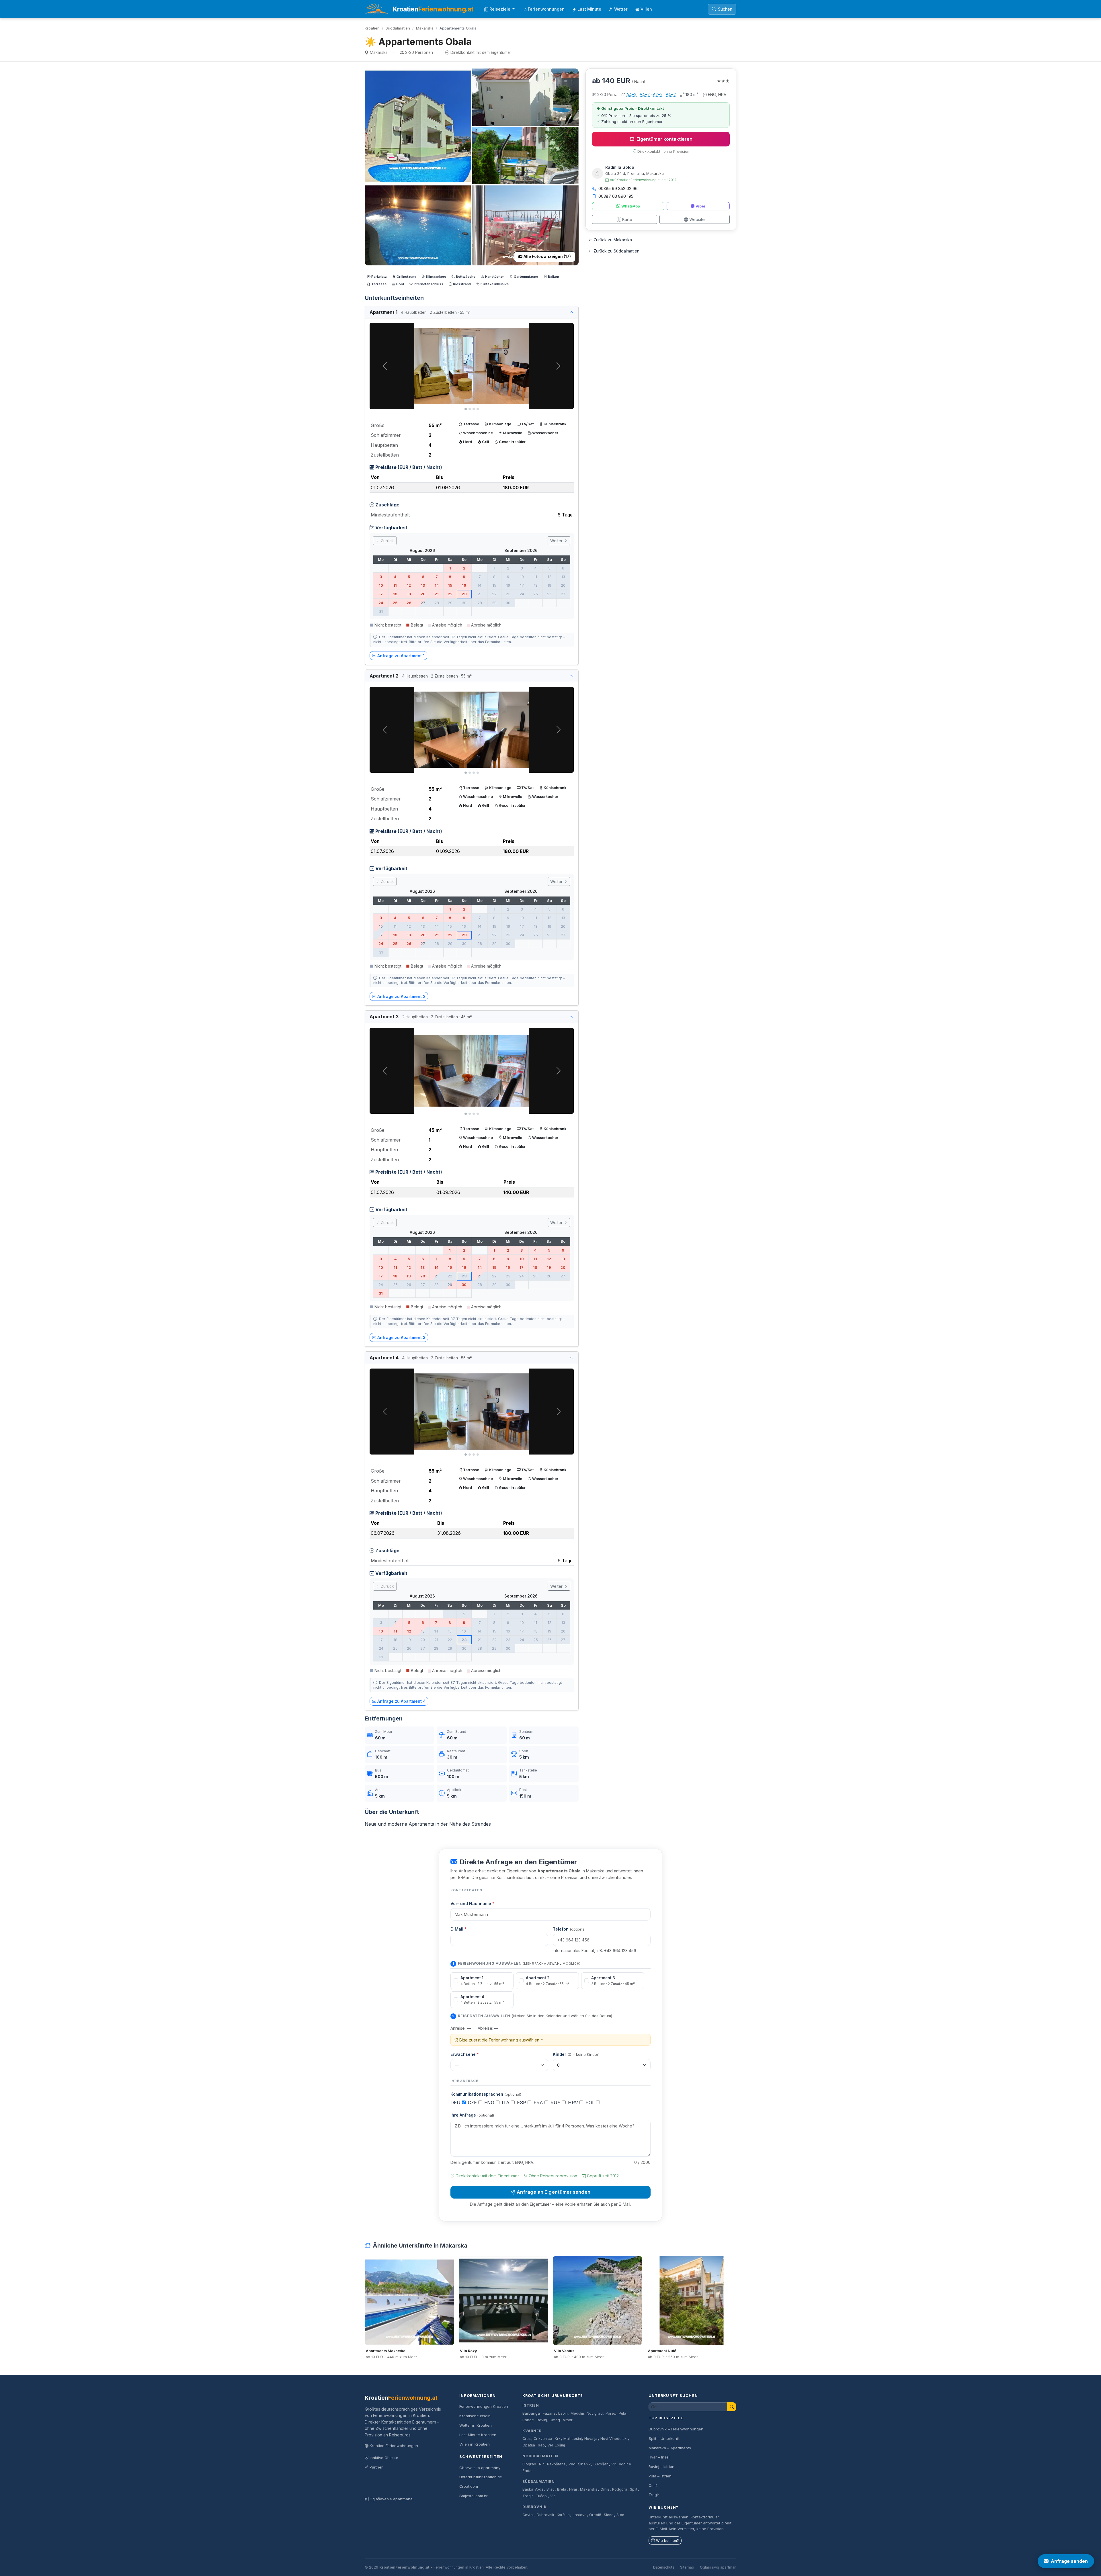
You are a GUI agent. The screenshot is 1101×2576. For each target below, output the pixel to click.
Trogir (528, 2496)
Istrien (531, 2405)
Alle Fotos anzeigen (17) (547, 257)
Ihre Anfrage (472, 2115)
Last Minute (589, 9)
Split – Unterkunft (664, 2438)
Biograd (529, 2464)
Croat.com (469, 2486)
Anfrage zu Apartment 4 (402, 1701)
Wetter (621, 9)
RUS (556, 2103)
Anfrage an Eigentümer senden (554, 2192)
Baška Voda (533, 2489)
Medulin (577, 2413)
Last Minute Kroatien (478, 2435)
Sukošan (601, 2464)
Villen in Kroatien (475, 2444)
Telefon (570, 1929)
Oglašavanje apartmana (391, 2499)
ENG (490, 2103)
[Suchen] (732, 2407)
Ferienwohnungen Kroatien (484, 2406)
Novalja (591, 2439)
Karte (627, 219)
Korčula (563, 2515)
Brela (562, 2489)
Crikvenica (543, 2439)
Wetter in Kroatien (476, 2425)
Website (697, 219)
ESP (522, 2103)
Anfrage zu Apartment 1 (401, 656)
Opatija (529, 2445)
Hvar (573, 2489)
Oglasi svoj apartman (718, 2567)
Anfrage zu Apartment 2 (401, 996)
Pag (572, 2464)
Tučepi (542, 2496)
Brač (550, 2489)
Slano (609, 2515)
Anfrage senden (1069, 2561)
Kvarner (532, 2431)
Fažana (549, 2413)
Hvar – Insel (659, 2457)
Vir (614, 2464)
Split (634, 2489)
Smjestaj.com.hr (474, 2496)
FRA (539, 2103)
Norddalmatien (540, 2456)
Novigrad (595, 2413)
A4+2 (631, 94)
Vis (553, 2496)
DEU (456, 2103)
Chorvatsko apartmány (480, 2468)
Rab (541, 2445)
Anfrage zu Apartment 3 (401, 1337)
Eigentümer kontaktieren (664, 139)
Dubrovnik (535, 2507)
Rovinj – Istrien (661, 2467)
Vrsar (568, 2420)
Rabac (528, 2420)
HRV (574, 2103)
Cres (527, 2439)
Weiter (557, 541)
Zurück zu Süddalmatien (616, 251)
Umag (555, 2420)
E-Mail (458, 1929)
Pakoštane (556, 2464)
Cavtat (528, 2515)
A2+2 (658, 94)
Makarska (425, 28)
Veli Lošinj (556, 2445)
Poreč (611, 2413)
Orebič (595, 2515)
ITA (506, 2103)
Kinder (576, 2054)
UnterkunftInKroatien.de (481, 2477)
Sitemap (687, 2567)
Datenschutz (664, 2567)
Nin (542, 2464)
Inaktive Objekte (384, 2458)
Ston (620, 2515)
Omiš (605, 2489)
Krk (558, 2439)
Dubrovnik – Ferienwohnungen (676, 2429)
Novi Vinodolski (614, 2439)
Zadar (528, 2471)
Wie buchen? (667, 2541)
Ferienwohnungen (546, 9)
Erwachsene (465, 2054)
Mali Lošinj (573, 2439)
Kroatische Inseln (475, 2416)
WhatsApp (631, 206)
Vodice (625, 2464)
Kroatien (372, 28)
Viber (700, 206)
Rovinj (542, 2420)
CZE (473, 2103)
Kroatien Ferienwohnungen (394, 2446)
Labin (563, 2413)
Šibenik (584, 2464)
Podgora (620, 2489)
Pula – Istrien (660, 2476)
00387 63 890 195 (616, 196)
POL (591, 2103)
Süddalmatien (398, 28)
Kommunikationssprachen (486, 2094)
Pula (622, 2413)
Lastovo (580, 2515)
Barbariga (531, 2413)
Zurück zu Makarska (613, 240)
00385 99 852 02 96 (618, 188)
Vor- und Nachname (472, 1903)
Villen (646, 9)
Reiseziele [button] (500, 9)
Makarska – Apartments (670, 2448)
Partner (376, 2467)
